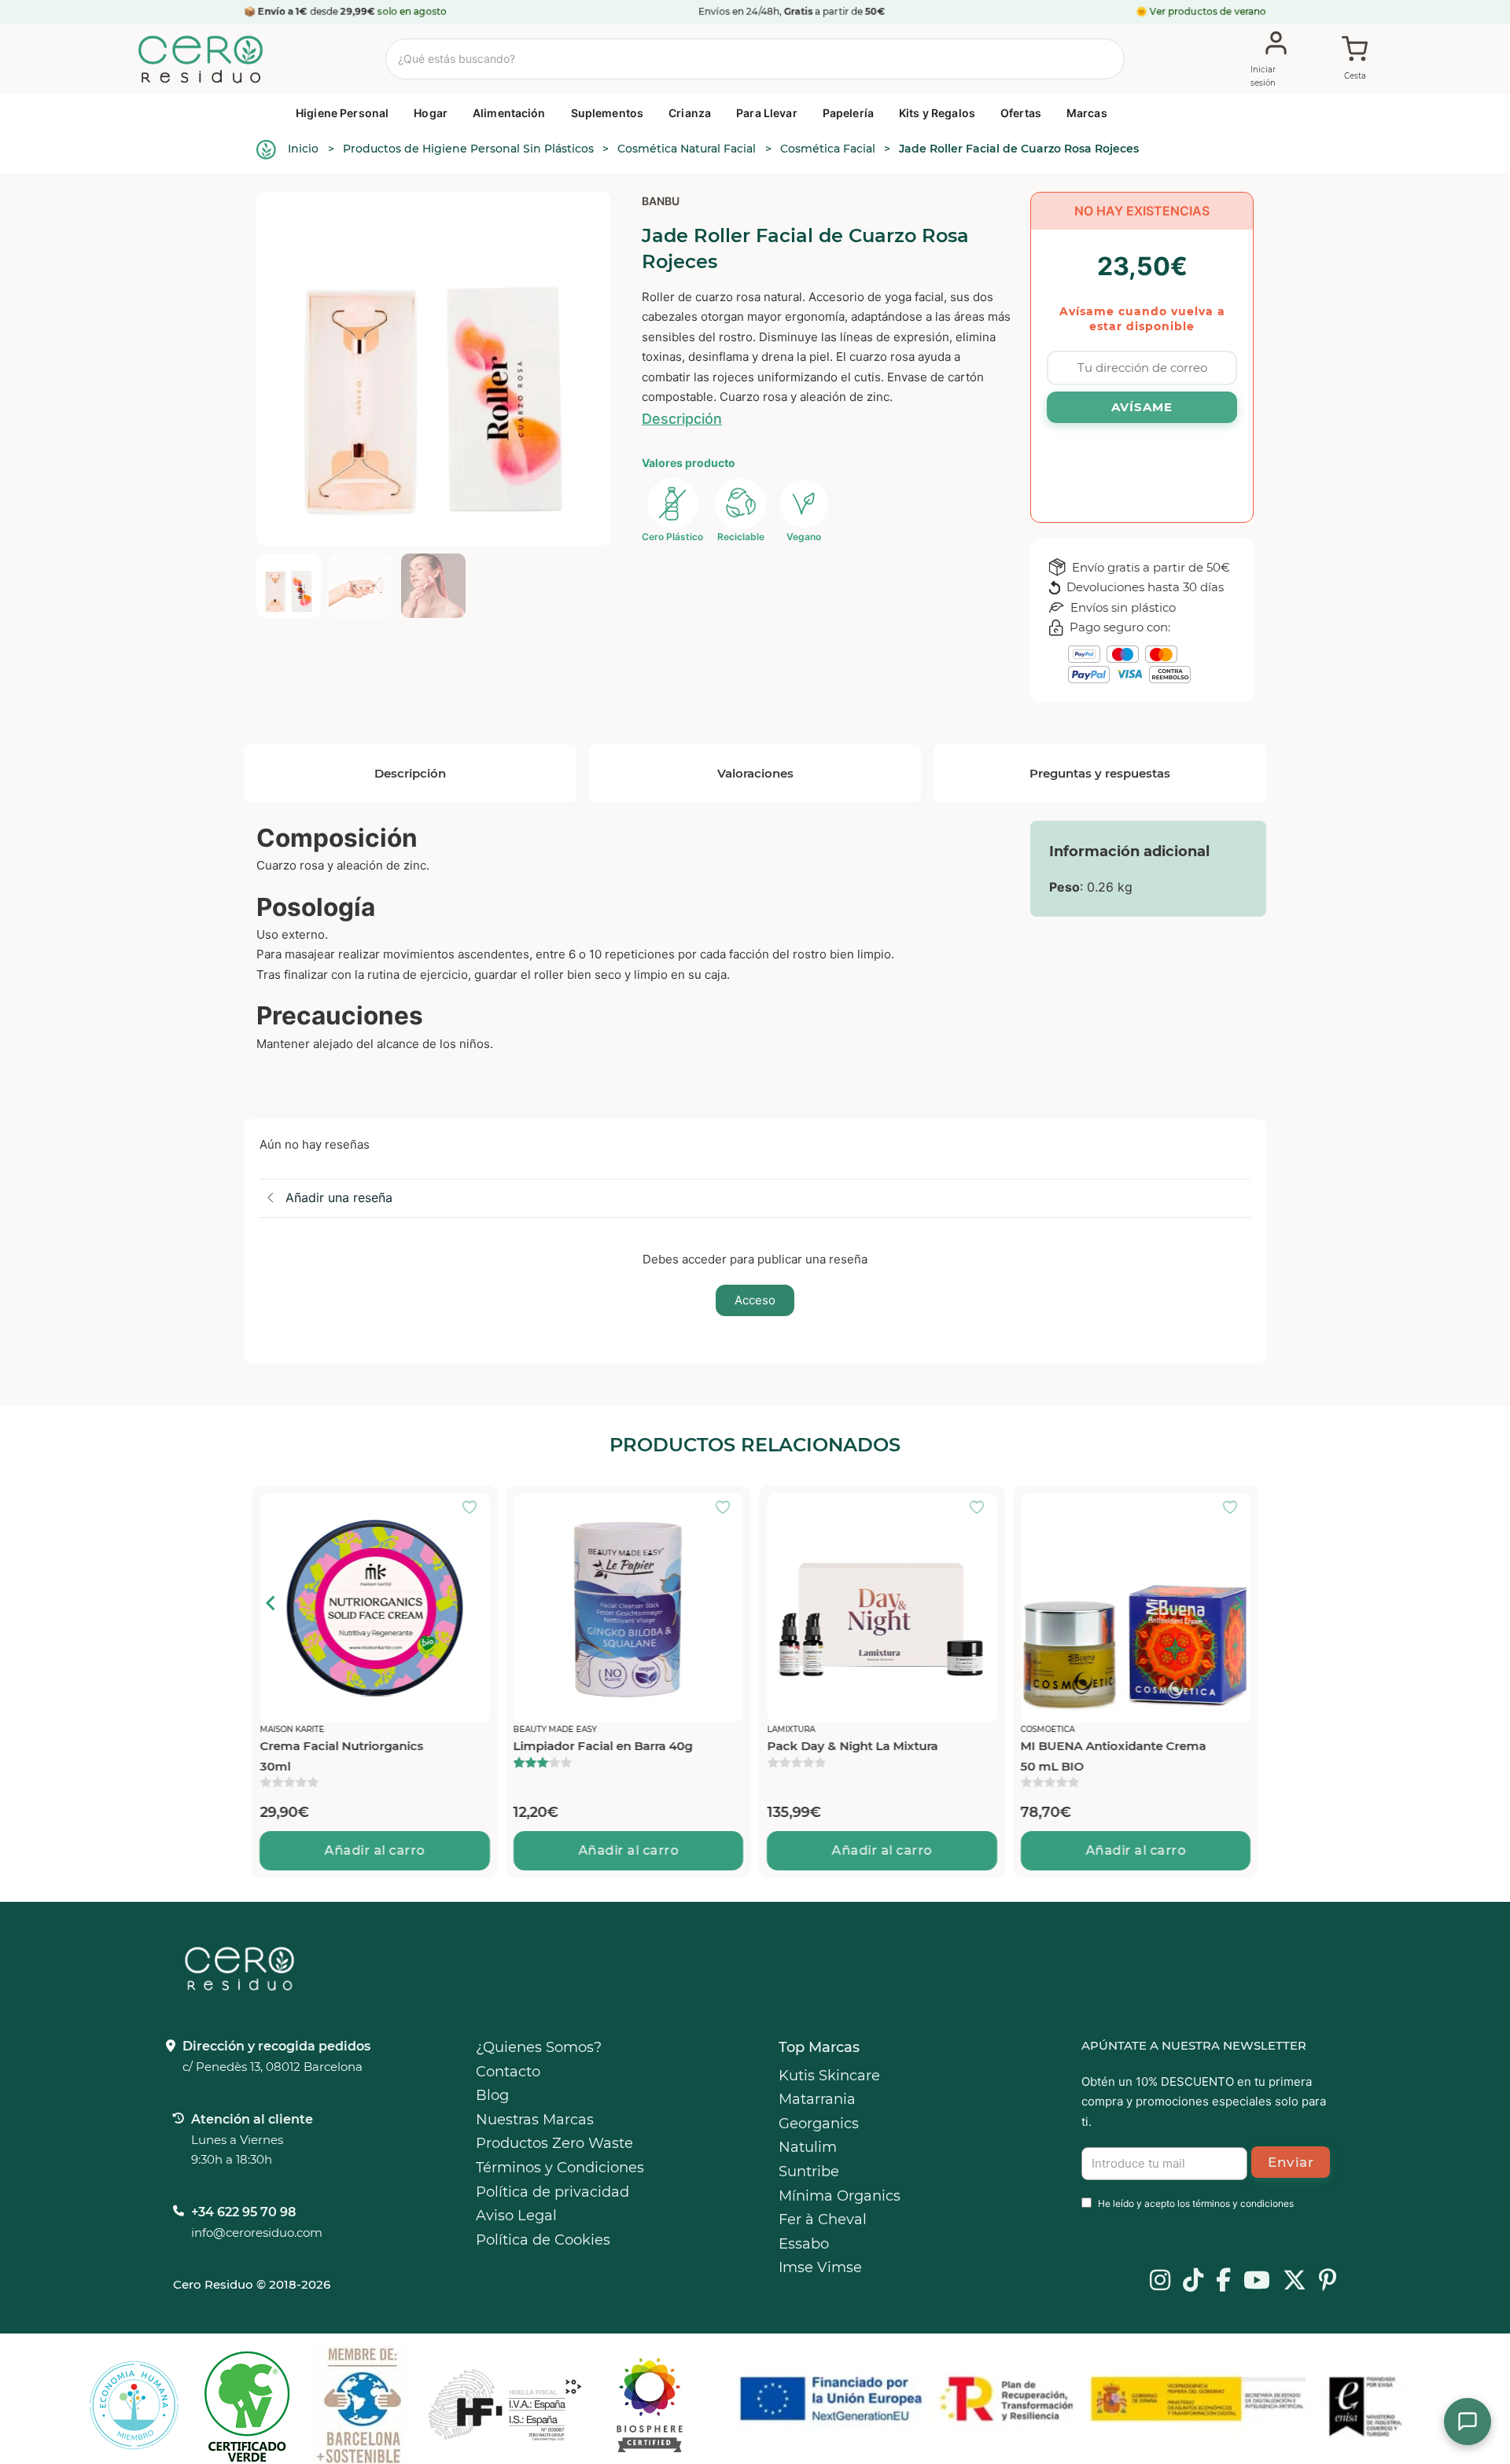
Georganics (819, 2124)
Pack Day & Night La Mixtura (648, 1746)
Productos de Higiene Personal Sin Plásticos (468, 149)
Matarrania (817, 2099)
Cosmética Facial (828, 149)
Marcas (1087, 113)
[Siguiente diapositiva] (1239, 1603)
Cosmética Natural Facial (687, 149)
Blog (492, 2095)
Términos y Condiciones (560, 2168)
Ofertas (1021, 113)
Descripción (682, 419)
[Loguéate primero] (270, 1509)
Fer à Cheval (823, 2219)
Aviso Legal (516, 2216)
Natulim (808, 2147)
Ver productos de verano (1208, 11)
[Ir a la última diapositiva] (271, 1603)
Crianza (690, 113)
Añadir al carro (424, 1850)
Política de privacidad (552, 2192)
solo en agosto (412, 11)
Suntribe (809, 2172)
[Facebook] (1223, 2282)
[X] (1295, 2282)
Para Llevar (767, 113)
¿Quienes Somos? (539, 2047)
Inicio (303, 149)
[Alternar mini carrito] (1355, 60)
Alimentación (509, 113)
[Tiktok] (1193, 2282)
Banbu (661, 201)
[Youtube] (1257, 2282)
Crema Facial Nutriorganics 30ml (1151, 1756)
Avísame (1142, 407)
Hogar (431, 113)
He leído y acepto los (1196, 2203)
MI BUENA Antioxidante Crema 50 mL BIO (909, 1756)
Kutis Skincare (829, 2076)
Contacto (508, 2072)
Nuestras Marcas (535, 2120)
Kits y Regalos (937, 113)
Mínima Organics (840, 2196)
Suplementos (608, 113)
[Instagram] (1160, 2282)
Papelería (848, 113)
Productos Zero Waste (554, 2143)
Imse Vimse (820, 2267)
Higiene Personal (342, 113)
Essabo (804, 2244)
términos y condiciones (1243, 2203)
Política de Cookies (543, 2240)
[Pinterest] (1328, 2282)
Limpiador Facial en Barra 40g (399, 1746)
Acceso (755, 1300)
